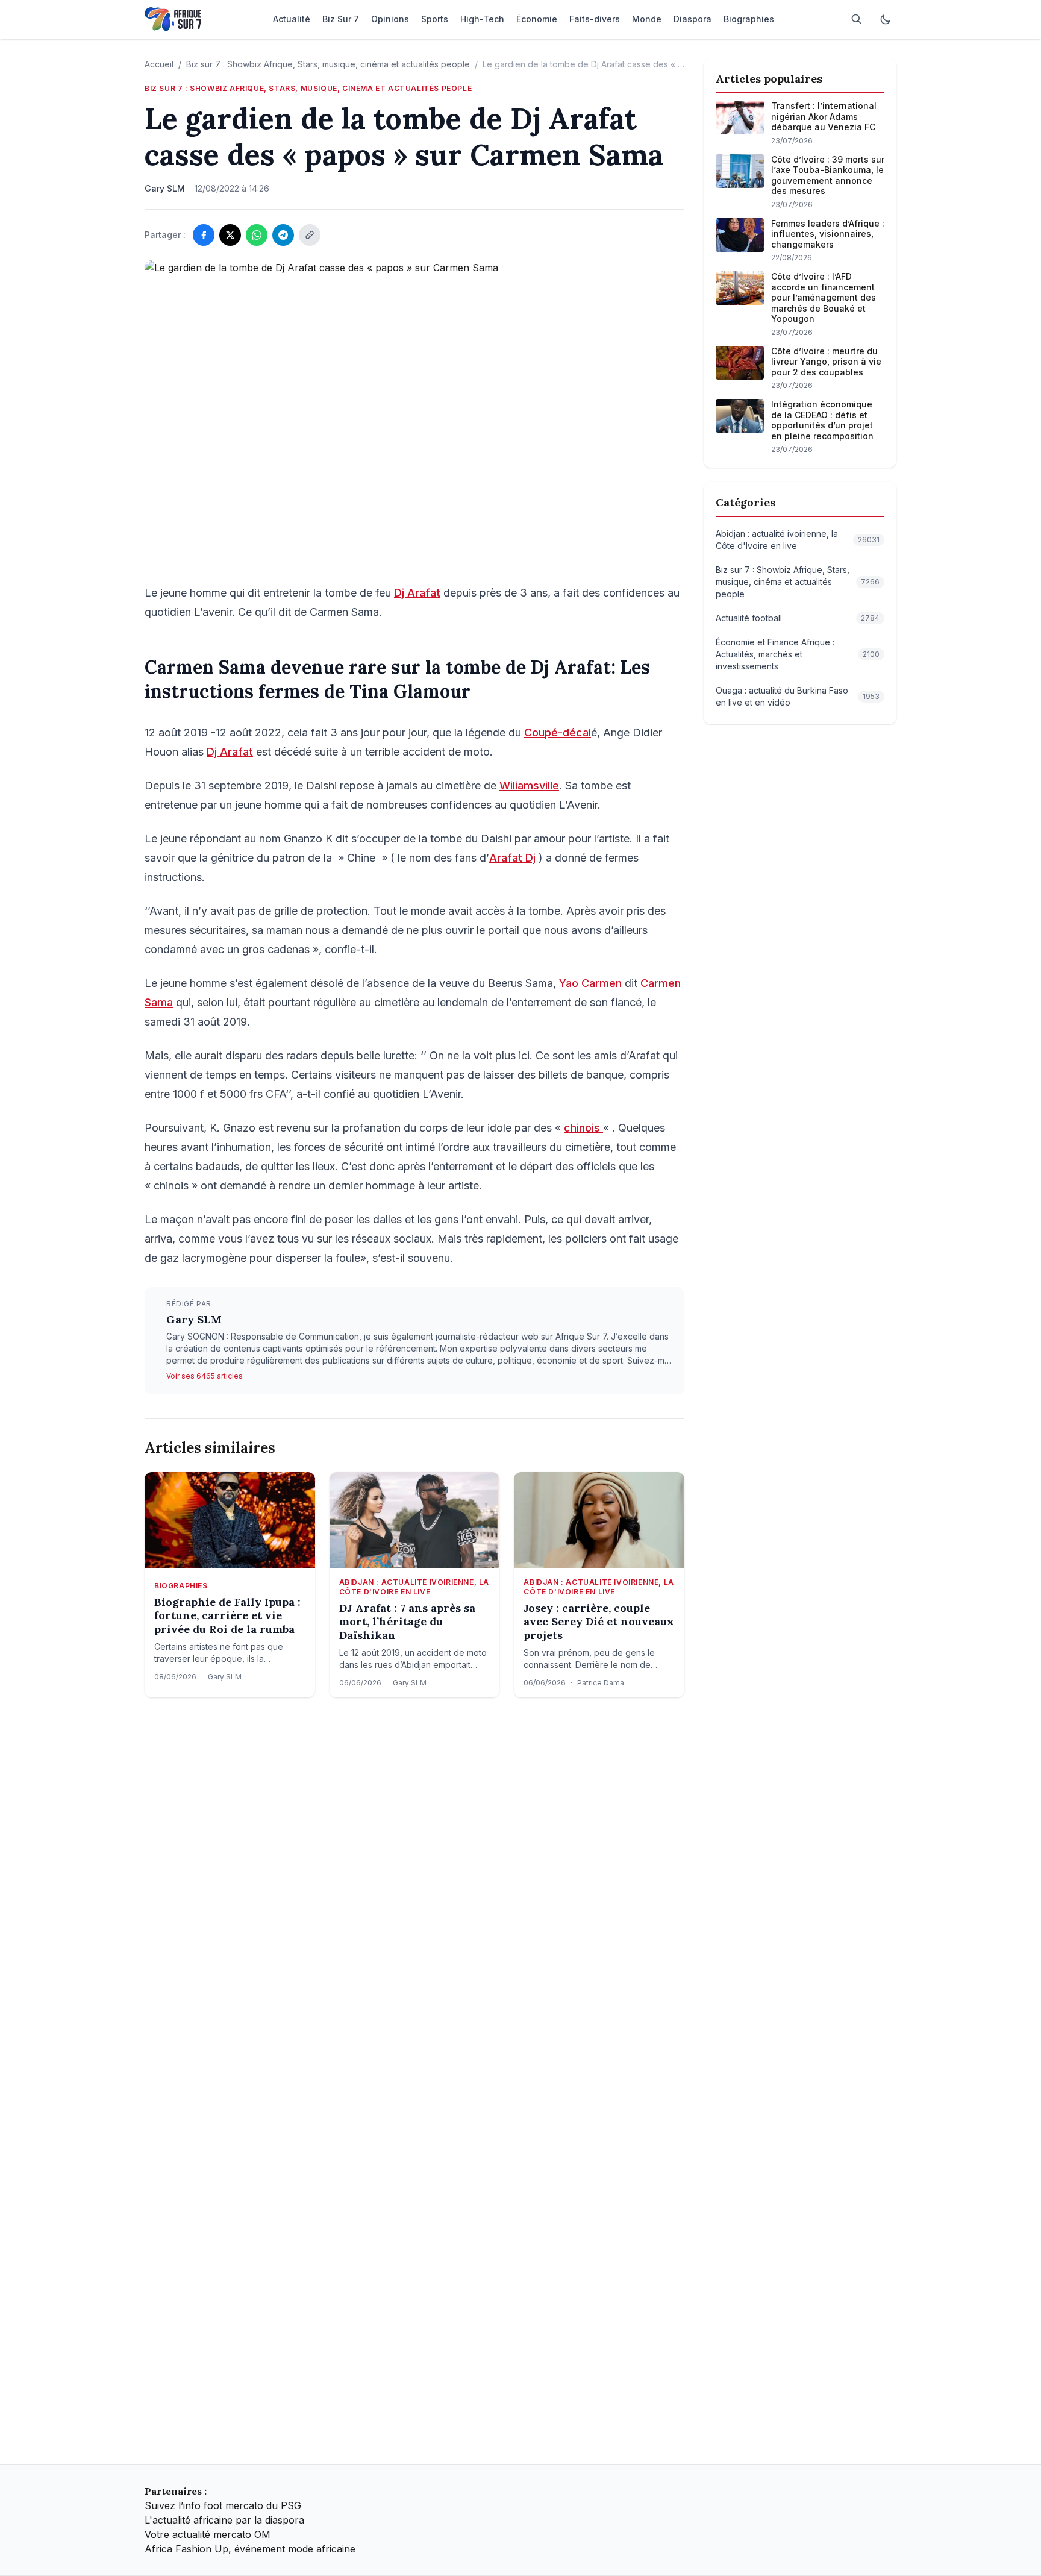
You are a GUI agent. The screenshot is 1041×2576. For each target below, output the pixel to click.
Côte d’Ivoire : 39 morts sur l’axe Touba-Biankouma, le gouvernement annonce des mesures (828, 175)
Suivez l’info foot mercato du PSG (223, 2505)
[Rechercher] (857, 19)
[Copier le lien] (310, 235)
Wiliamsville (529, 785)
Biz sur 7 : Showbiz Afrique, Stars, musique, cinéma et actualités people (328, 64)
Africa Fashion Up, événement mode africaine (250, 2549)
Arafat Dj (512, 858)
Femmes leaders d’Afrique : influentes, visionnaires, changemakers (828, 234)
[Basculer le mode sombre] (886, 19)
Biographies (181, 1586)
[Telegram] (283, 235)
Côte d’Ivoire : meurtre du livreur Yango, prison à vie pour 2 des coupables (826, 362)
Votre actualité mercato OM (208, 2534)
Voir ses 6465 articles (205, 1376)
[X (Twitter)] (230, 235)
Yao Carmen (590, 983)
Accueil (159, 64)
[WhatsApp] (257, 235)
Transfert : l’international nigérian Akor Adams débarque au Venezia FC (824, 116)
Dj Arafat (417, 593)
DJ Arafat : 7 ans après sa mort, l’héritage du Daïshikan (407, 1622)
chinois (583, 1128)
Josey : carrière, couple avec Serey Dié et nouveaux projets (599, 1622)
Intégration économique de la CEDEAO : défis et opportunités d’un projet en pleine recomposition (822, 420)
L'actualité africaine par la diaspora (224, 2520)
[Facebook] (204, 235)
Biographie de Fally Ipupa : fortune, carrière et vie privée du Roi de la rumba (227, 1616)
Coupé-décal (558, 732)
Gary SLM (194, 1319)
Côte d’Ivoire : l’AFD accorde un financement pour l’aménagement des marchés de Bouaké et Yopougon (824, 297)
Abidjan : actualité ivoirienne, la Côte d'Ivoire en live (414, 1587)
